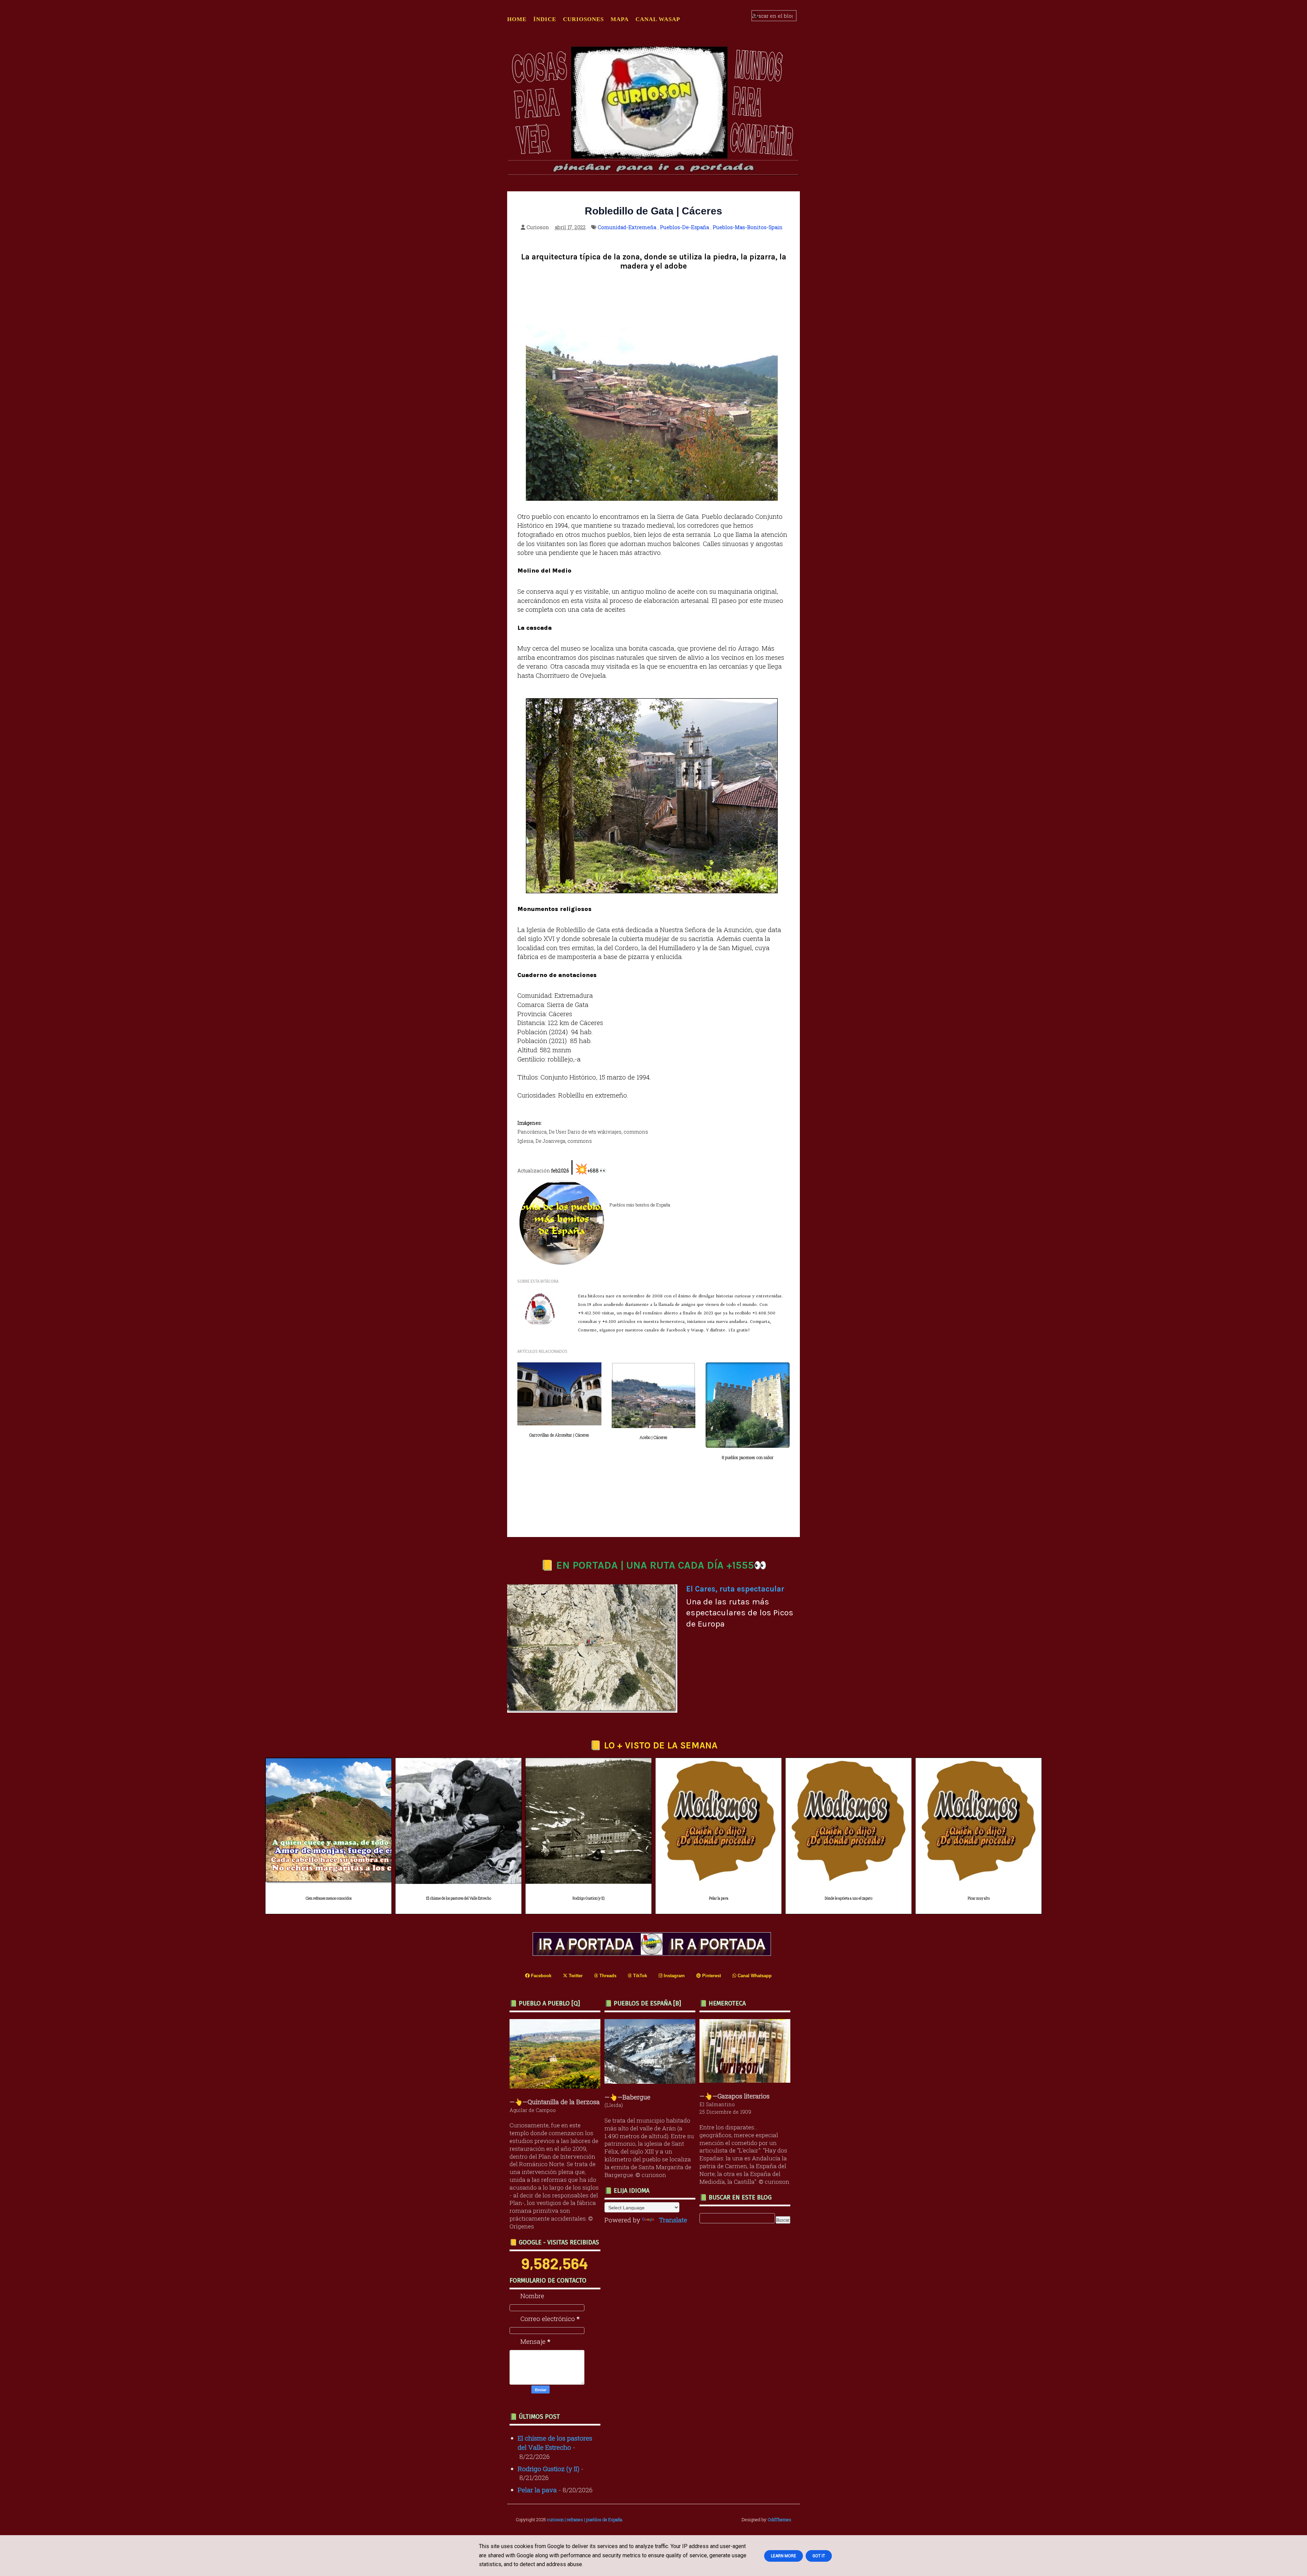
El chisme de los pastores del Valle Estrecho (459, 1898)
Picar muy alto (979, 1898)
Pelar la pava (719, 1898)
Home (517, 19)
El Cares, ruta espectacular (735, 1589)
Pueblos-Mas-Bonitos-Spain (748, 227)
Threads (607, 1976)
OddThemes (779, 2519)
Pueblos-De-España (684, 227)
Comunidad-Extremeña (627, 227)
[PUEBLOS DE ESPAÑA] (652, 2081)
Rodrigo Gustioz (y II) (588, 1898)
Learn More (784, 2556)
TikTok (639, 1976)
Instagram (674, 1976)
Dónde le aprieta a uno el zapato (849, 1898)
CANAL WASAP (658, 19)
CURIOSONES (583, 19)
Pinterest (711, 1976)
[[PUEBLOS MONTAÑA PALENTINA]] (557, 2086)
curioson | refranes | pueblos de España (585, 2519)
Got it (819, 2556)
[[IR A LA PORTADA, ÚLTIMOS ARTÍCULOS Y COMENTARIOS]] (653, 1953)
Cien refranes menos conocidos (329, 1898)
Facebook (540, 1976)
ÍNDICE (545, 19)
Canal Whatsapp (754, 1976)
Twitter (575, 1976)
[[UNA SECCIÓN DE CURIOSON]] (747, 2080)
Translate (673, 2220)
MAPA (620, 19)
